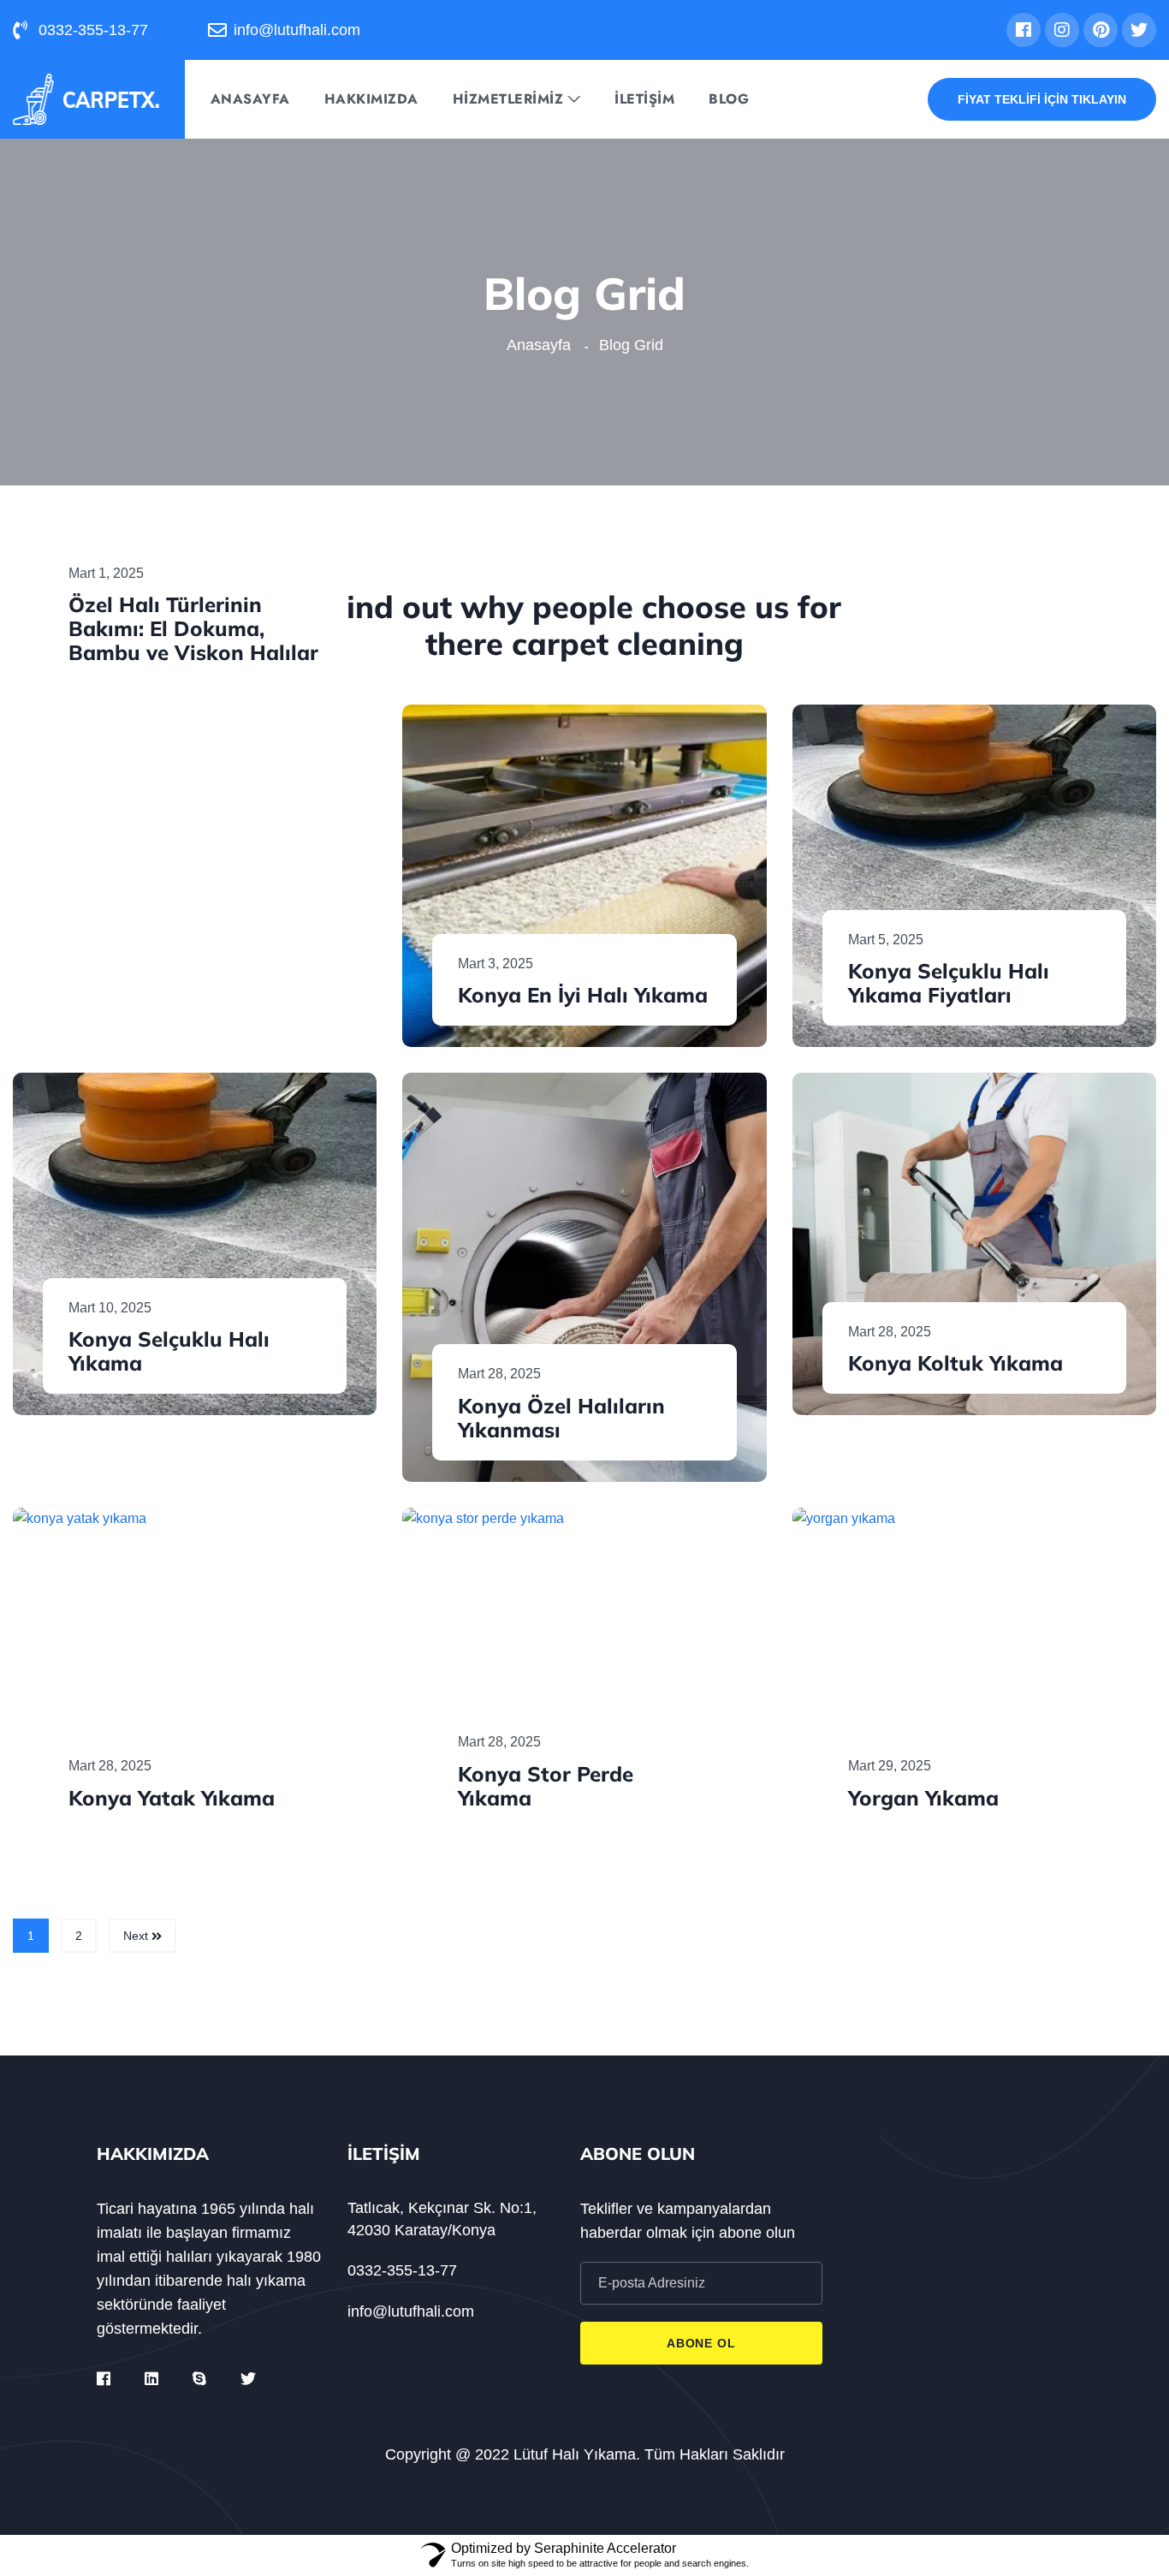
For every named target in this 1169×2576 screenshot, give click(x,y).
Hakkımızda (371, 99)
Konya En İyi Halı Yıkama (583, 995)
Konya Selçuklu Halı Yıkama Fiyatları (949, 983)
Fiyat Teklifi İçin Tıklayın (1042, 99)
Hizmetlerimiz (508, 99)
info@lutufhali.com (411, 2311)
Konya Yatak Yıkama (172, 1798)
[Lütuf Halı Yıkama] (86, 98)
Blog (729, 99)
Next (137, 1936)
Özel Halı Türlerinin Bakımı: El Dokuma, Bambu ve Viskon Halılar (193, 628)
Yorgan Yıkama (923, 1798)
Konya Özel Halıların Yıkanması (561, 1418)
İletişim (644, 99)
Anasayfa (250, 99)
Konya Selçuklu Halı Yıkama (169, 1351)
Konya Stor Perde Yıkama (546, 1786)
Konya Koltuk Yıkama (955, 1363)
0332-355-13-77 (402, 2270)
